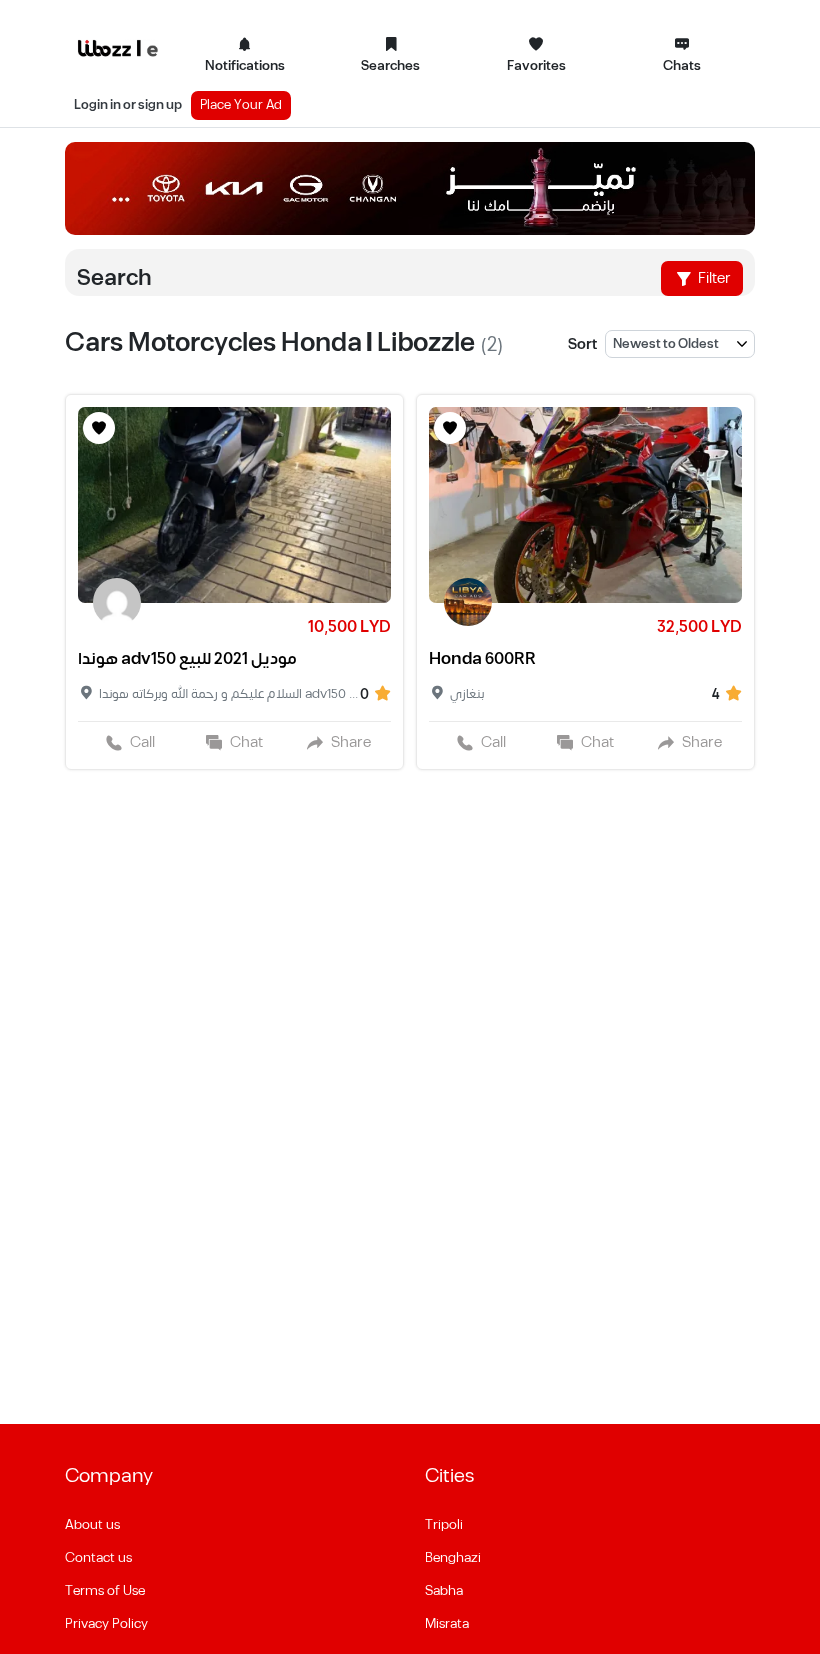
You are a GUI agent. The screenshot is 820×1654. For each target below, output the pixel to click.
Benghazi (453, 1558)
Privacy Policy (106, 1624)
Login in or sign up (128, 105)
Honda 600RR (482, 659)
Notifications (245, 66)
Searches (390, 66)
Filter (713, 278)
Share (351, 742)
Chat (246, 742)
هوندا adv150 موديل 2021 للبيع (187, 659)
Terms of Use (105, 1591)
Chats (682, 66)
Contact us (98, 1558)
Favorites (536, 66)
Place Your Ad (241, 105)
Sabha (444, 1591)
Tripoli (444, 1525)
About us (92, 1525)
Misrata (447, 1624)
